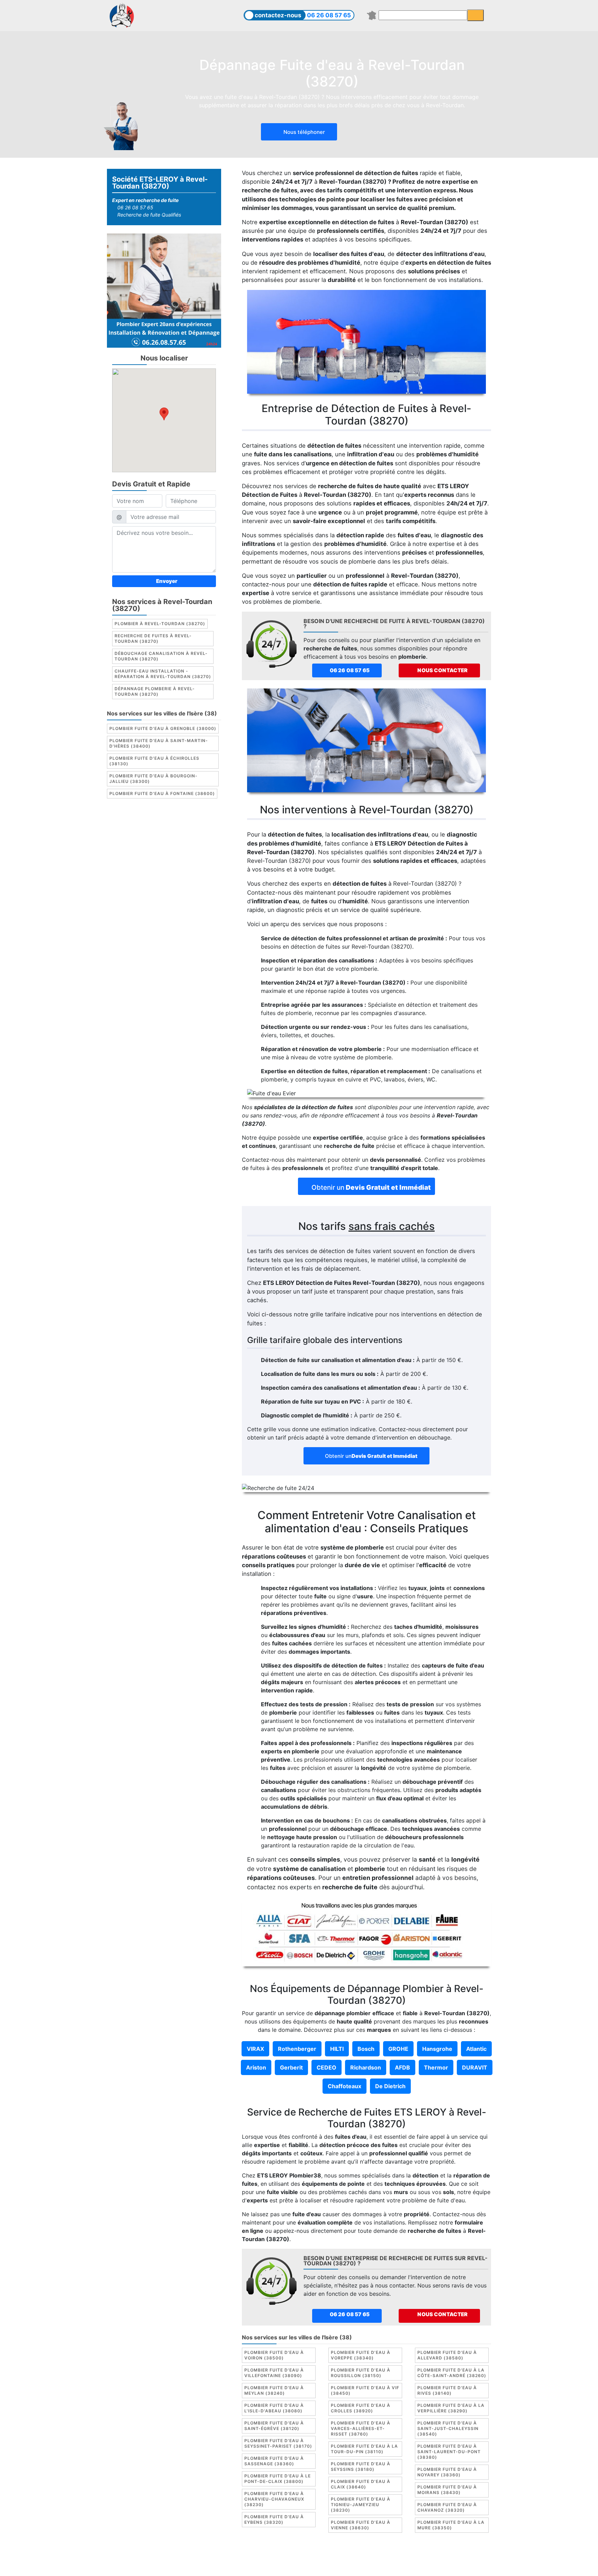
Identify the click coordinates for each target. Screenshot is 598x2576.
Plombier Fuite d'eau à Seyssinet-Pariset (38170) (278, 2443)
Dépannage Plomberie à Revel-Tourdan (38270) (155, 692)
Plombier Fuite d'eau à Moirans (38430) (447, 2490)
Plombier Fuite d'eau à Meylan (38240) (274, 2390)
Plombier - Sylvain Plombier (250, 2565)
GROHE (398, 2049)
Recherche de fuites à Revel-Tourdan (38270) (153, 639)
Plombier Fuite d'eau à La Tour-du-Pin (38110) (364, 2449)
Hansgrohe (437, 2049)
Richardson (366, 2067)
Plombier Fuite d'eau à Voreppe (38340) (361, 2355)
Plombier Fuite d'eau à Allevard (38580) (447, 2355)
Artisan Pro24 (368, 2565)
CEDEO (327, 2067)
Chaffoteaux (345, 2086)
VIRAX (255, 2049)
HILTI (337, 2049)
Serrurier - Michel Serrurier (426, 2565)
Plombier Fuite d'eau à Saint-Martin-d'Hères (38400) (159, 744)
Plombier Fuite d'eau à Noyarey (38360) (447, 2472)
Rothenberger (297, 2049)
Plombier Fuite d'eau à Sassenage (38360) (274, 2461)
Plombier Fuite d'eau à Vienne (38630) (361, 2525)
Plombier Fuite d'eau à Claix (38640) (361, 2484)
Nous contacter (442, 670)
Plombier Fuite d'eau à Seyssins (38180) (361, 2467)
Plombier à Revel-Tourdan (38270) (160, 624)
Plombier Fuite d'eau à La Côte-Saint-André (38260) (452, 2373)
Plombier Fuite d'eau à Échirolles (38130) (154, 761)
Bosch (366, 2049)
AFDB (402, 2067)
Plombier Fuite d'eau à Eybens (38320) (274, 2519)
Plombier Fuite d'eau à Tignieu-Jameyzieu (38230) (361, 2505)
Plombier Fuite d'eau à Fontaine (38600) (162, 794)
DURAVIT (475, 2067)
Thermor (436, 2067)
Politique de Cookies (341, 2557)
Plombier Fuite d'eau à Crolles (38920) (361, 2408)
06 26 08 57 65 (329, 15)
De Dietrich (390, 2086)
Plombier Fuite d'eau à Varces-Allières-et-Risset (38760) (361, 2428)
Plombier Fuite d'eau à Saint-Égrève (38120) (274, 2426)
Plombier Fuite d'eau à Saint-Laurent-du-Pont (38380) (449, 2452)
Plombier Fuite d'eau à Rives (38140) (447, 2390)
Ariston (256, 2067)
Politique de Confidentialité (409, 2557)
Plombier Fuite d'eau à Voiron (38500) (274, 2355)
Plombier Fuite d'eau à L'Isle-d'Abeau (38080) (274, 2408)
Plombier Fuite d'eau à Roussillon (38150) (361, 2373)
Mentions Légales (268, 2557)
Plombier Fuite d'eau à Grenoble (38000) (163, 729)
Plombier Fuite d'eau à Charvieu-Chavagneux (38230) (274, 2499)
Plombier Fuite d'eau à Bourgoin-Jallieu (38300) (153, 779)
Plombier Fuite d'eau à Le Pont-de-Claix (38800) (278, 2479)
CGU (302, 2557)
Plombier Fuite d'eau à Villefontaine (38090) (274, 2373)
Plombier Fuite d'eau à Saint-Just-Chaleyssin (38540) (448, 2428)
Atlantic (476, 2049)
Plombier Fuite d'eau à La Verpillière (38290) (451, 2408)
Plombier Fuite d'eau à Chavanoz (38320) (447, 2507)
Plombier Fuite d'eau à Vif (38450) (365, 2390)
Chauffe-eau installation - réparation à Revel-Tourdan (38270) (163, 674)
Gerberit (291, 2067)
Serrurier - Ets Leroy (318, 2565)
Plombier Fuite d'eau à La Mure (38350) (451, 2525)
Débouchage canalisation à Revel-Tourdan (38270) (161, 656)
